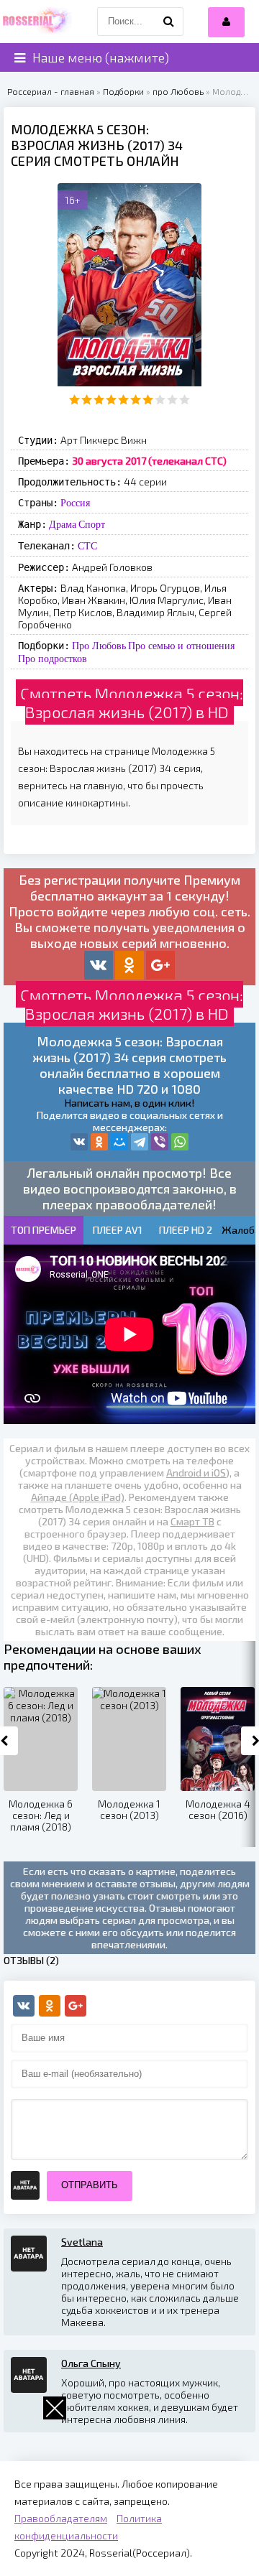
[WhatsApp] (180, 1142)
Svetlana (82, 2242)
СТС (87, 546)
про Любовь (178, 91)
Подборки (123, 91)
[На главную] (36, 22)
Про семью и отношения (181, 646)
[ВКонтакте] (79, 1142)
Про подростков (53, 659)
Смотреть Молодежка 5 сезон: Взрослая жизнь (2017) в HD (132, 702)
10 (185, 400)
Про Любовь (99, 646)
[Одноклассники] (99, 1142)
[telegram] (140, 1142)
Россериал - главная (51, 91)
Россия (75, 503)
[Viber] (160, 1142)
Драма (63, 524)
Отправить (90, 2185)
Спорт (92, 524)
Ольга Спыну (91, 2363)
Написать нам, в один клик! (129, 1103)
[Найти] (169, 22)
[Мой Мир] (119, 1142)
